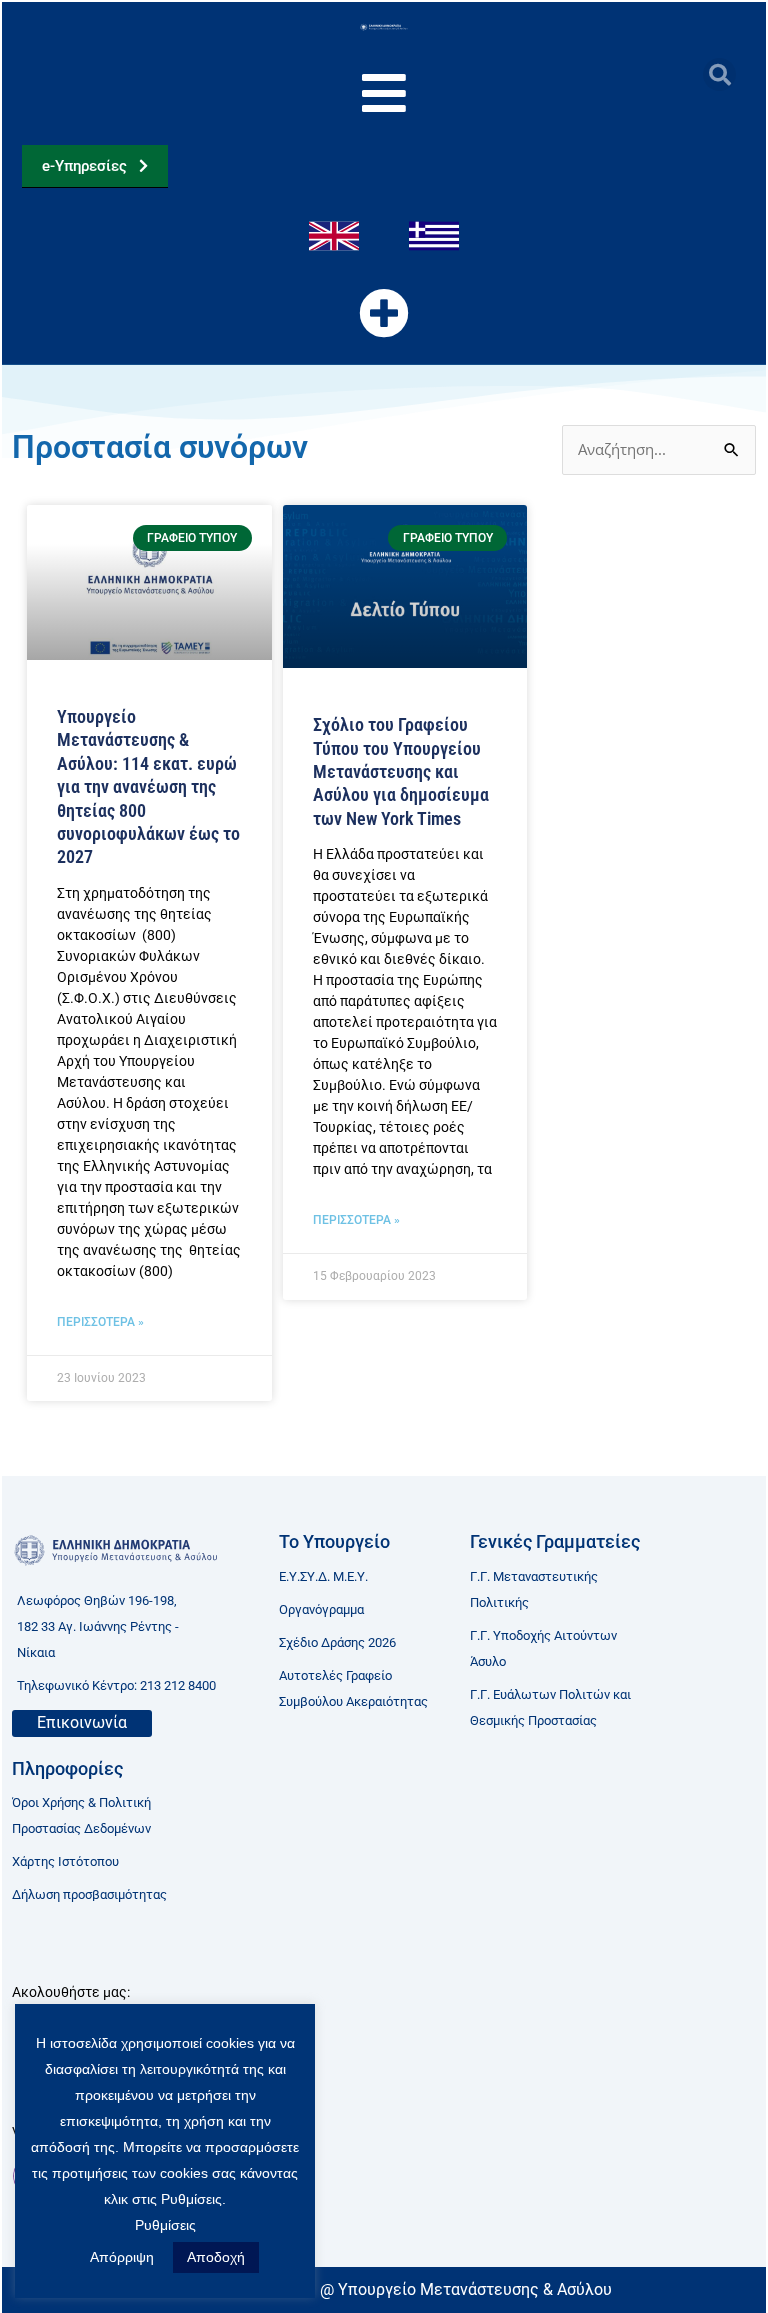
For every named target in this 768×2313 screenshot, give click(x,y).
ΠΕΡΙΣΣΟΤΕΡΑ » (100, 1322)
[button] (719, 74)
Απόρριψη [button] (122, 2257)
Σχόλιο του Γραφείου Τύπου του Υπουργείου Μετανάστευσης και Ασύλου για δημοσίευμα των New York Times (401, 771)
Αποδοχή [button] (216, 2257)
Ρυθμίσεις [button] (165, 2225)
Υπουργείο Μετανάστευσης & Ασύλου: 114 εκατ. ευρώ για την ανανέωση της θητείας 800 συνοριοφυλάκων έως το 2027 (148, 786)
